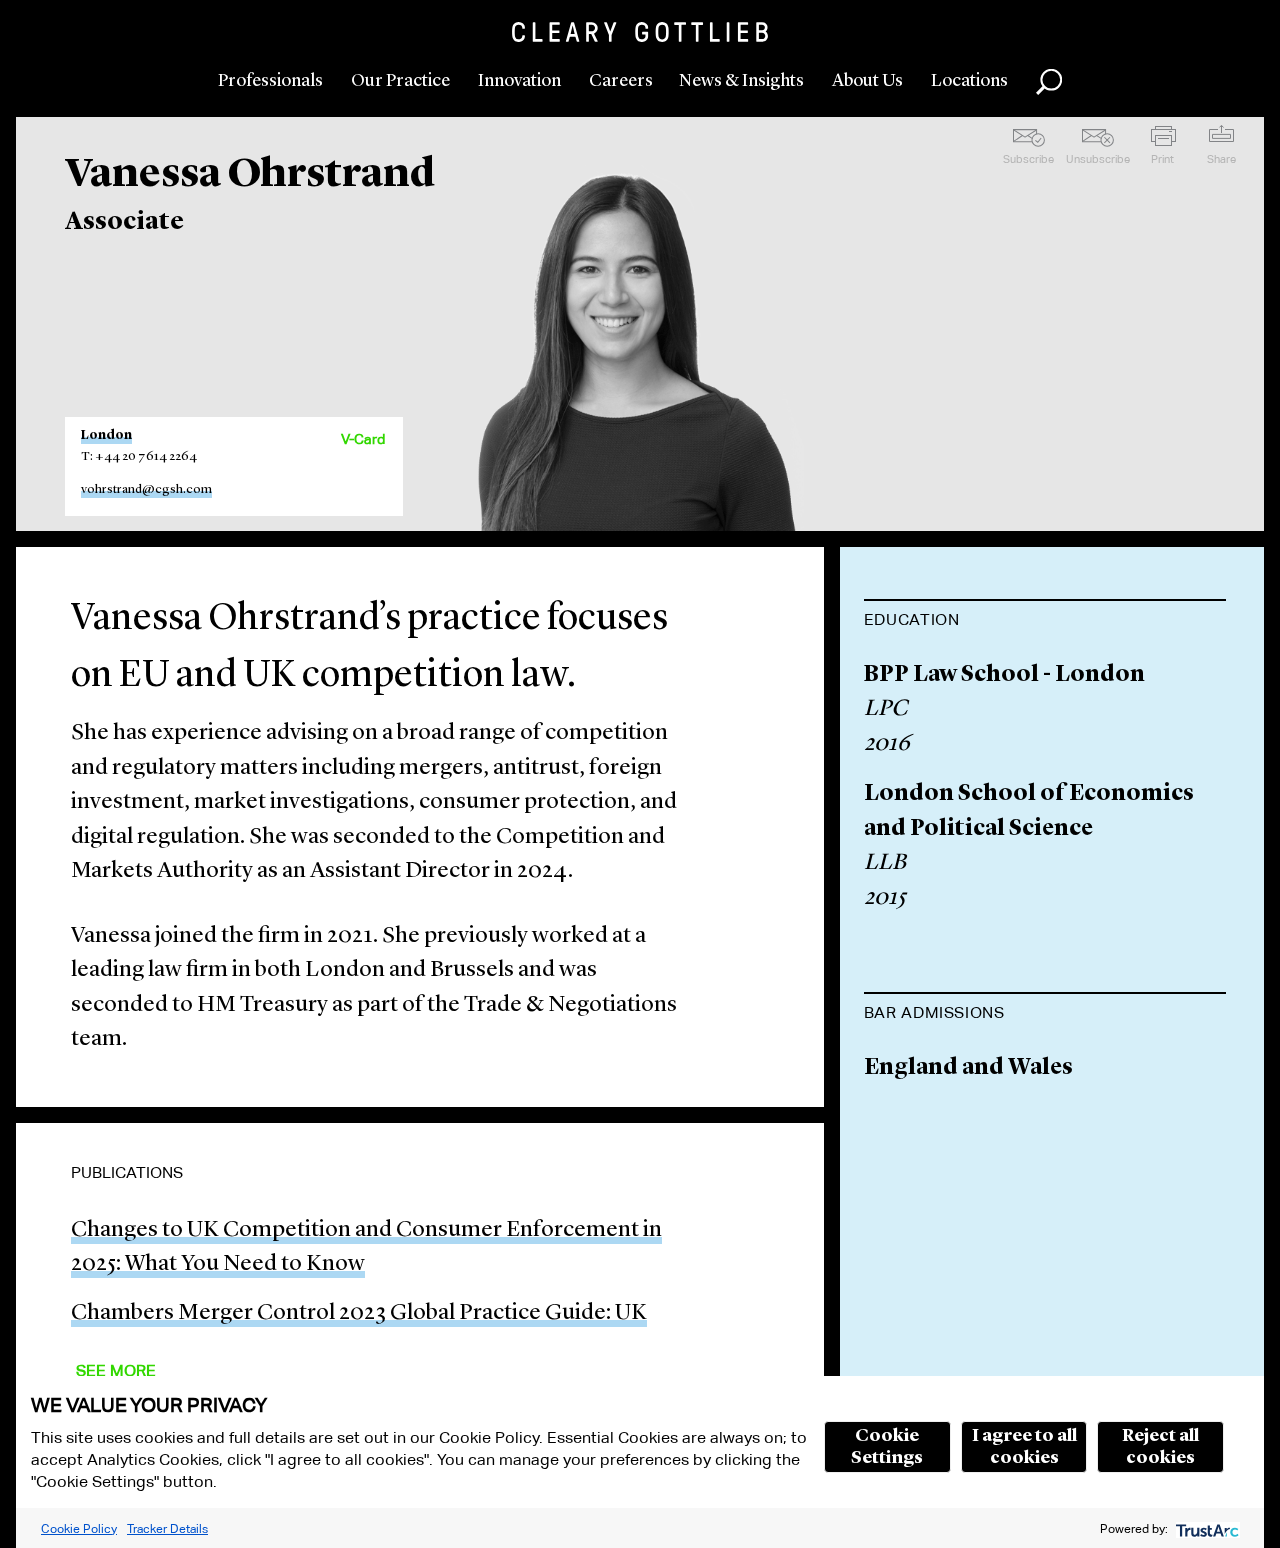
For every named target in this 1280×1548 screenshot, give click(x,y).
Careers (621, 81)
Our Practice (400, 81)
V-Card (363, 439)
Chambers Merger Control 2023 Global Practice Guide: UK (359, 1313)
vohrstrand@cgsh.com (146, 489)
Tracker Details (167, 1528)
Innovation (519, 81)
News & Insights (741, 81)
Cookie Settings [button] (887, 1447)
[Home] (640, 32)
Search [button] (1049, 82)
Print (1162, 159)
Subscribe (1028, 159)
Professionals (270, 81)
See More (116, 1370)
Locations (969, 81)
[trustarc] (1205, 1528)
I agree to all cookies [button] (1024, 1447)
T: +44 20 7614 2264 (139, 456)
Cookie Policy (79, 1528)
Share (1221, 159)
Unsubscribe (1098, 159)
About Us (867, 81)
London (106, 435)
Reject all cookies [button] (1160, 1447)
